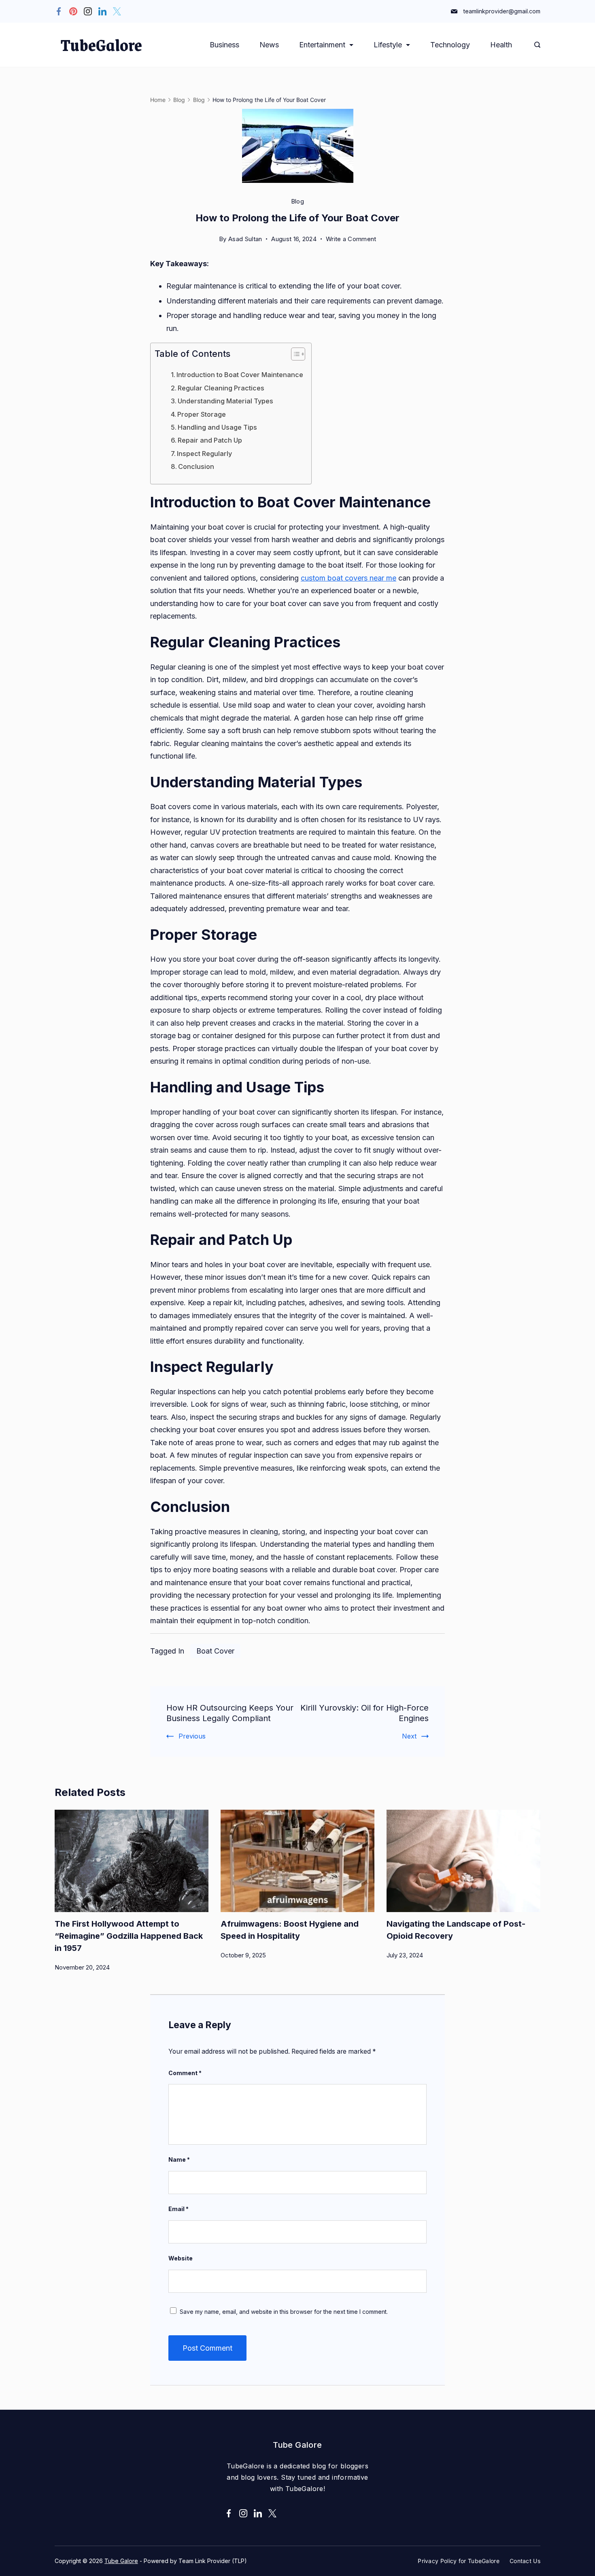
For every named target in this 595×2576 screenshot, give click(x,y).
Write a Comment (351, 240)
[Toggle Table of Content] (294, 354)
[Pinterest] (73, 11)
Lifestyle (388, 45)
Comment (185, 2073)
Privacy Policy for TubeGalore (459, 2561)
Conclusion (196, 466)
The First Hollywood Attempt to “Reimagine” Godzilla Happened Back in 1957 (129, 1936)
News (269, 45)
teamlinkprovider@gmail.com (502, 11)
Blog (297, 201)
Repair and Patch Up (210, 440)
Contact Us (525, 2561)
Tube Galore (121, 2561)
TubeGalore (101, 45)
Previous (192, 1736)
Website (181, 2258)
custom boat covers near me (348, 578)
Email (178, 2209)
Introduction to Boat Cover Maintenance (240, 375)
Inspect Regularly (204, 454)
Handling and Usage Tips (217, 427)
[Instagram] (88, 11)
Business (224, 45)
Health (501, 45)
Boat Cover (215, 1651)
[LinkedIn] (102, 11)
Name (179, 2159)
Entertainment (322, 45)
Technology (450, 45)
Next (409, 1736)
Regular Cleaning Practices (221, 388)
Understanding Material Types (225, 401)
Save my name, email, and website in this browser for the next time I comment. (284, 2312)
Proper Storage (202, 414)
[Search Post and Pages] (537, 45)
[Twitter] (117, 11)
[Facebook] (59, 11)
